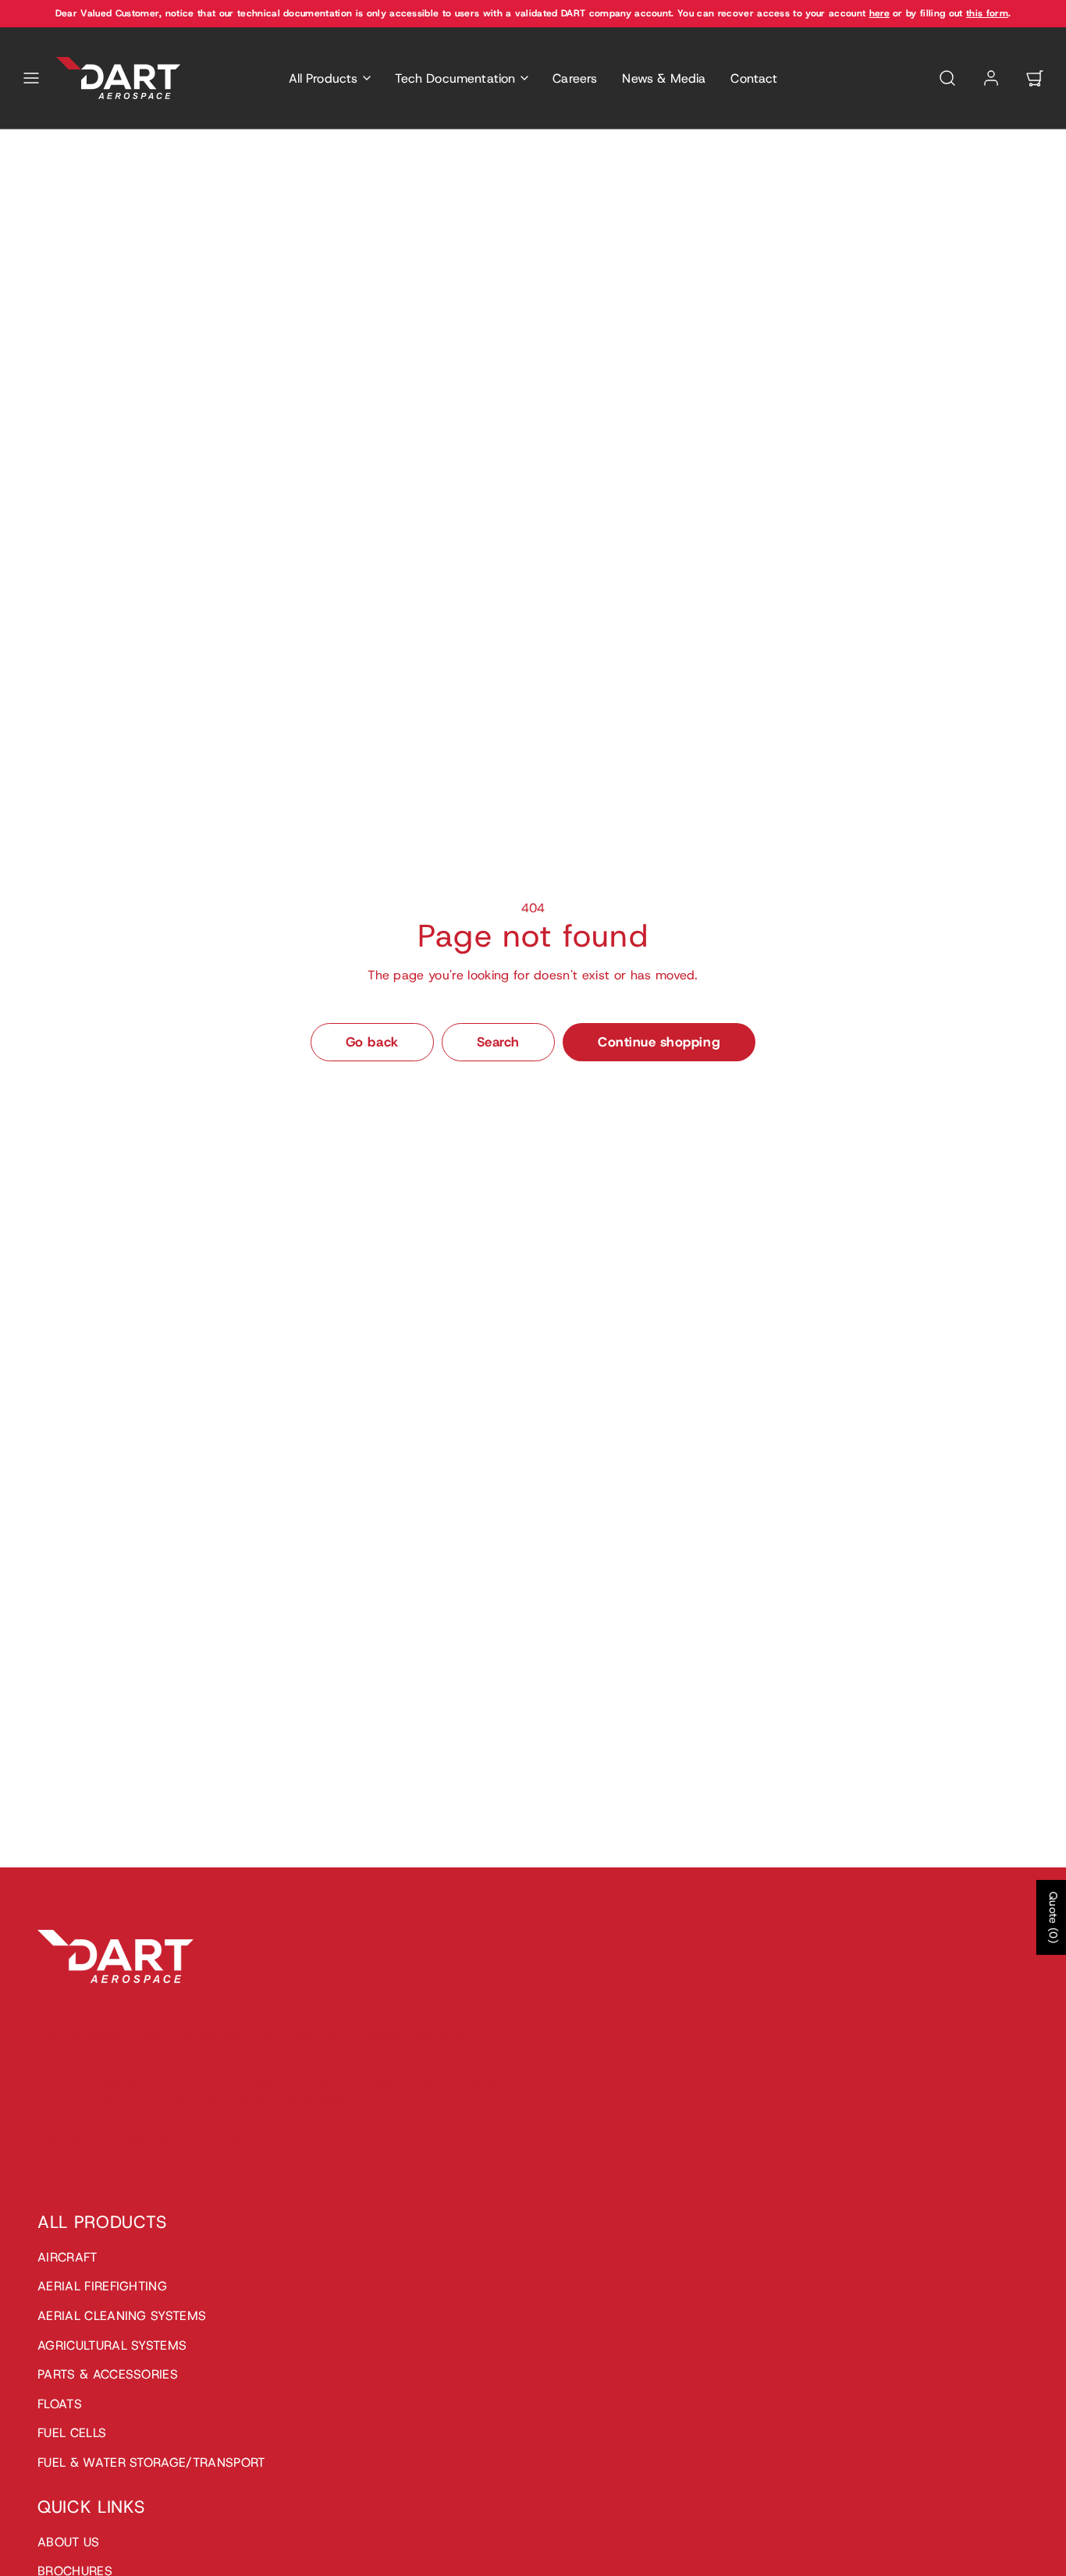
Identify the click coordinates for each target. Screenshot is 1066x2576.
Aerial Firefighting (102, 2286)
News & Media (664, 78)
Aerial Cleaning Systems (122, 2316)
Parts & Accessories (108, 2374)
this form (987, 13)
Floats (60, 2404)
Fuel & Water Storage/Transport (151, 2462)
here (879, 13)
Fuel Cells (72, 2433)
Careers (575, 78)
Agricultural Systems (112, 2345)
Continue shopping (659, 1042)
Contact (754, 78)
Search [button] (498, 1042)
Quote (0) (1054, 1917)
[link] (991, 78)
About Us (69, 2542)
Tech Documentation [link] (455, 78)
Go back (372, 1042)
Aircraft (68, 2257)
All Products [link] (323, 78)
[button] (31, 78)
